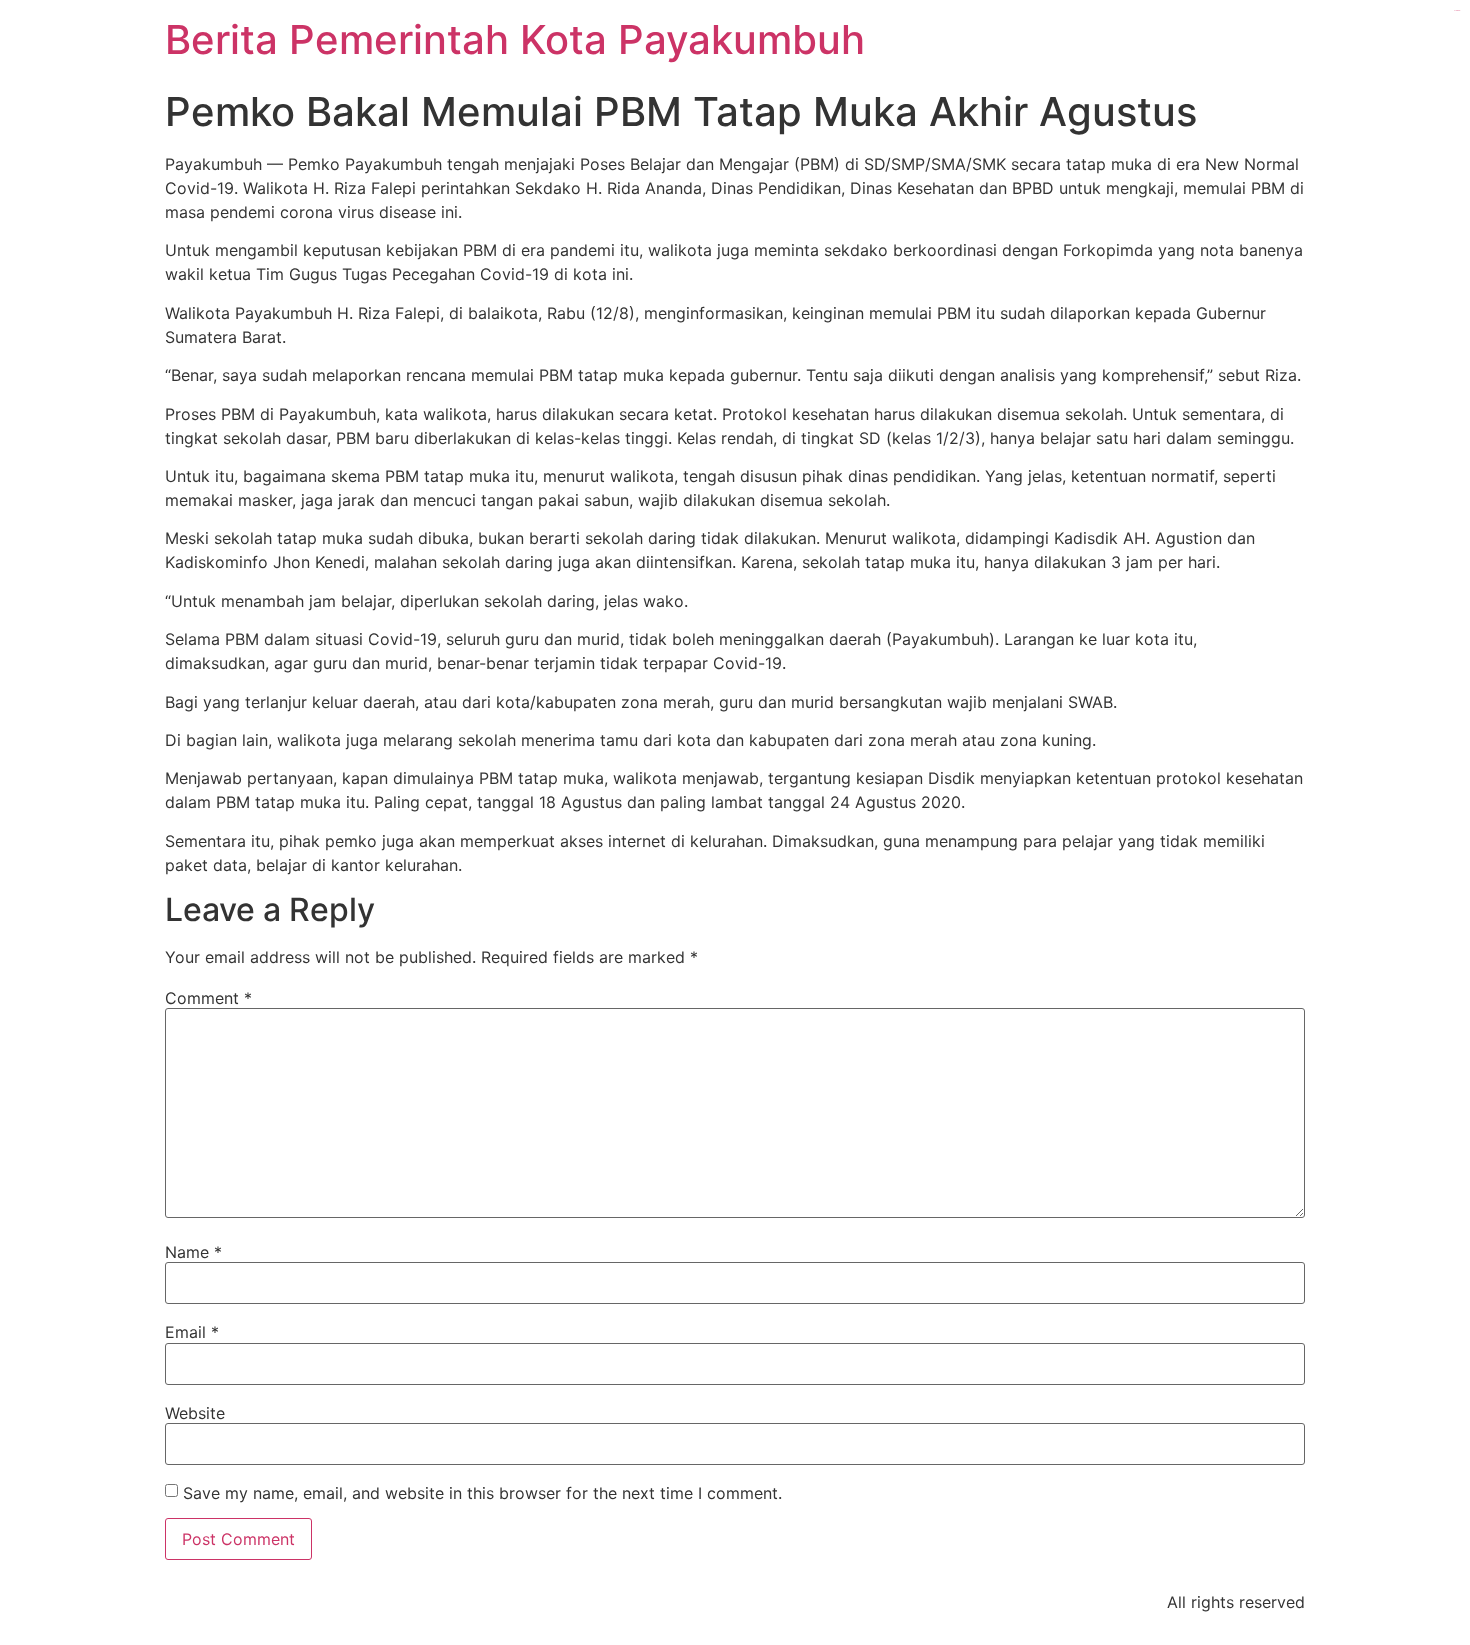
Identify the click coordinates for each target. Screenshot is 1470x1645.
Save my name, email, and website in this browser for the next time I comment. (482, 1493)
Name (193, 1252)
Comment (208, 998)
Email (192, 1332)
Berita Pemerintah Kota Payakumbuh (515, 39)
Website (195, 1413)
